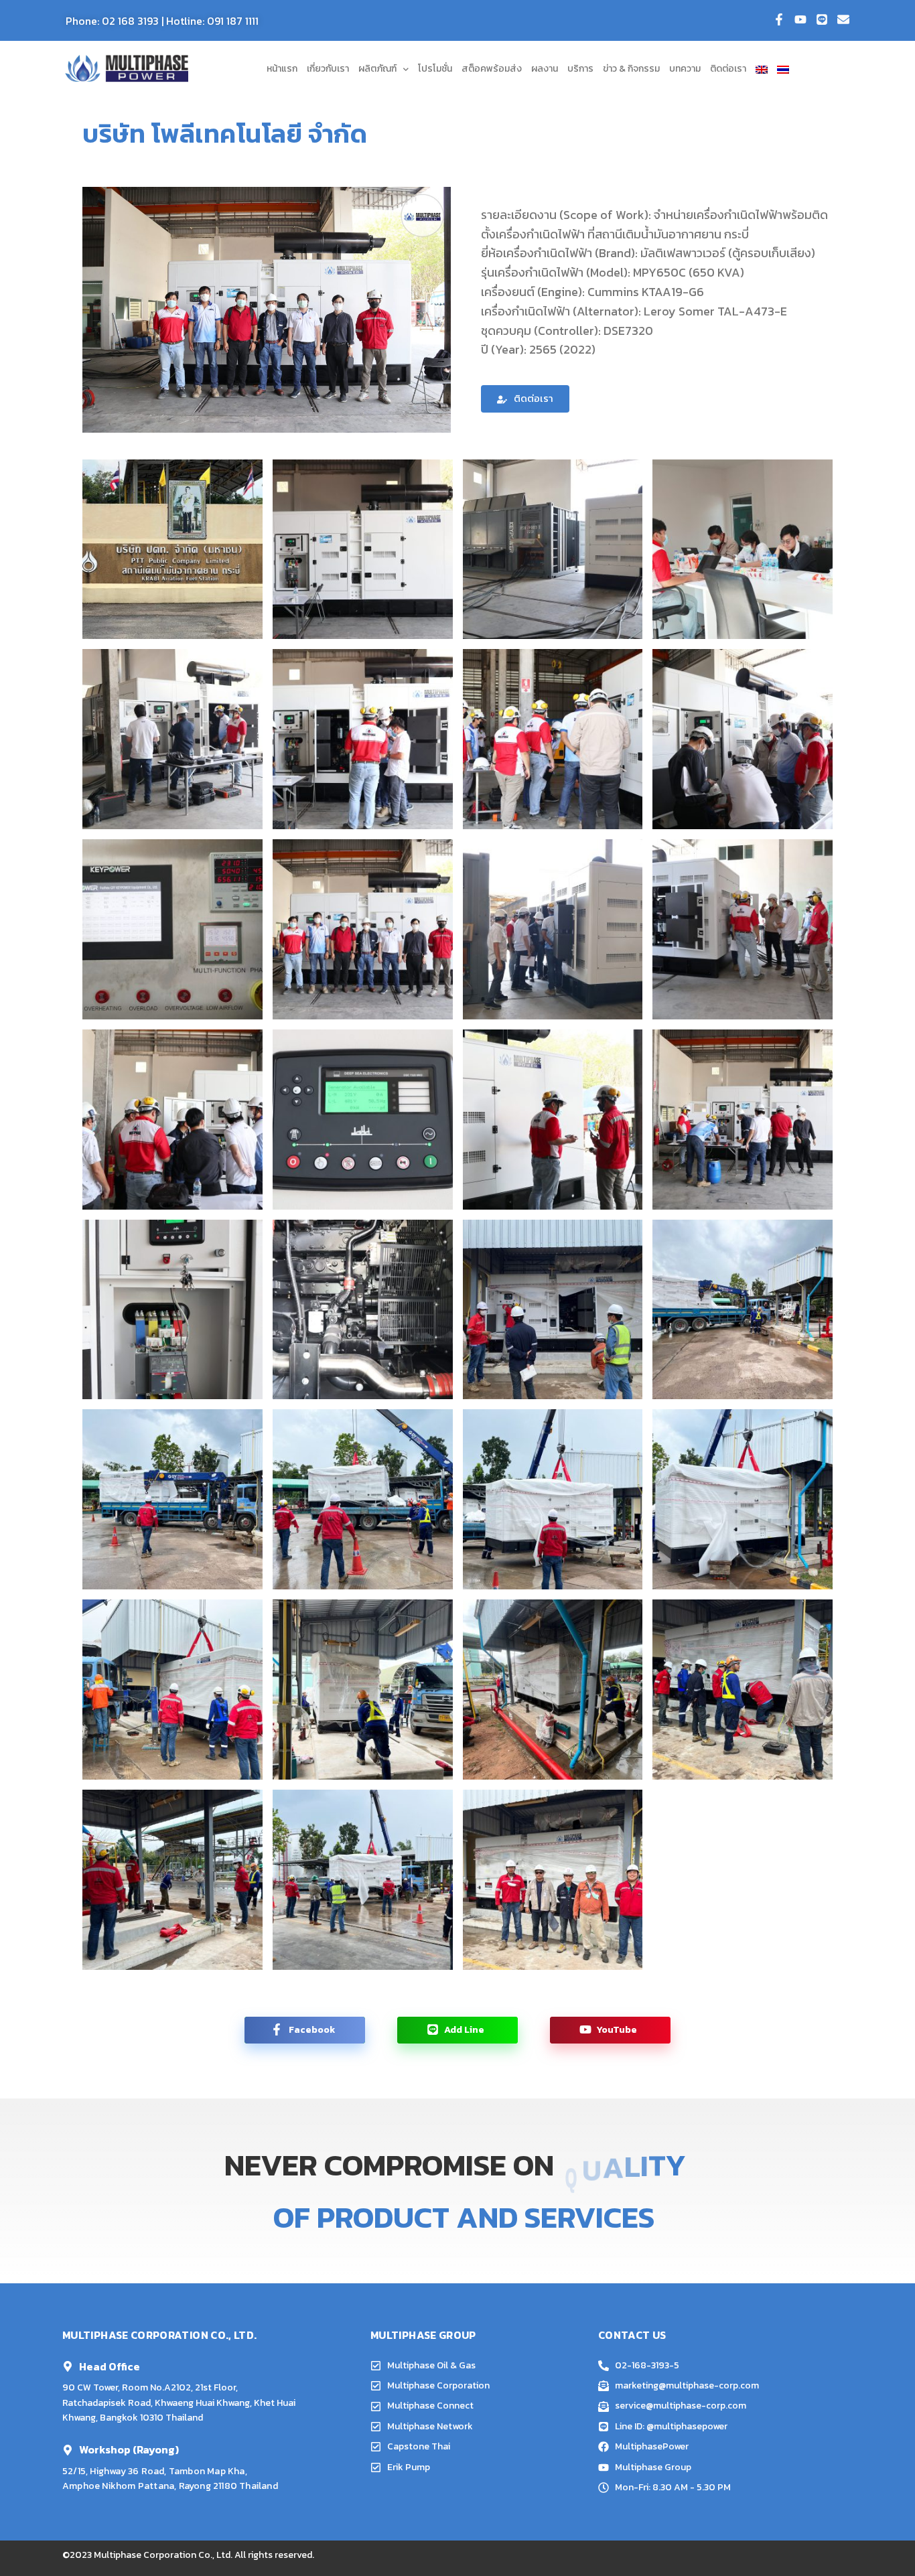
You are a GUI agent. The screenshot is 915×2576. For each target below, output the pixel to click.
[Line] (822, 19)
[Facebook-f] (779, 19)
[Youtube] (800, 19)
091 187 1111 (233, 21)
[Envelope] (843, 19)
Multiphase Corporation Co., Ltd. (163, 2555)
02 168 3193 (130, 21)
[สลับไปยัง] (762, 69)
